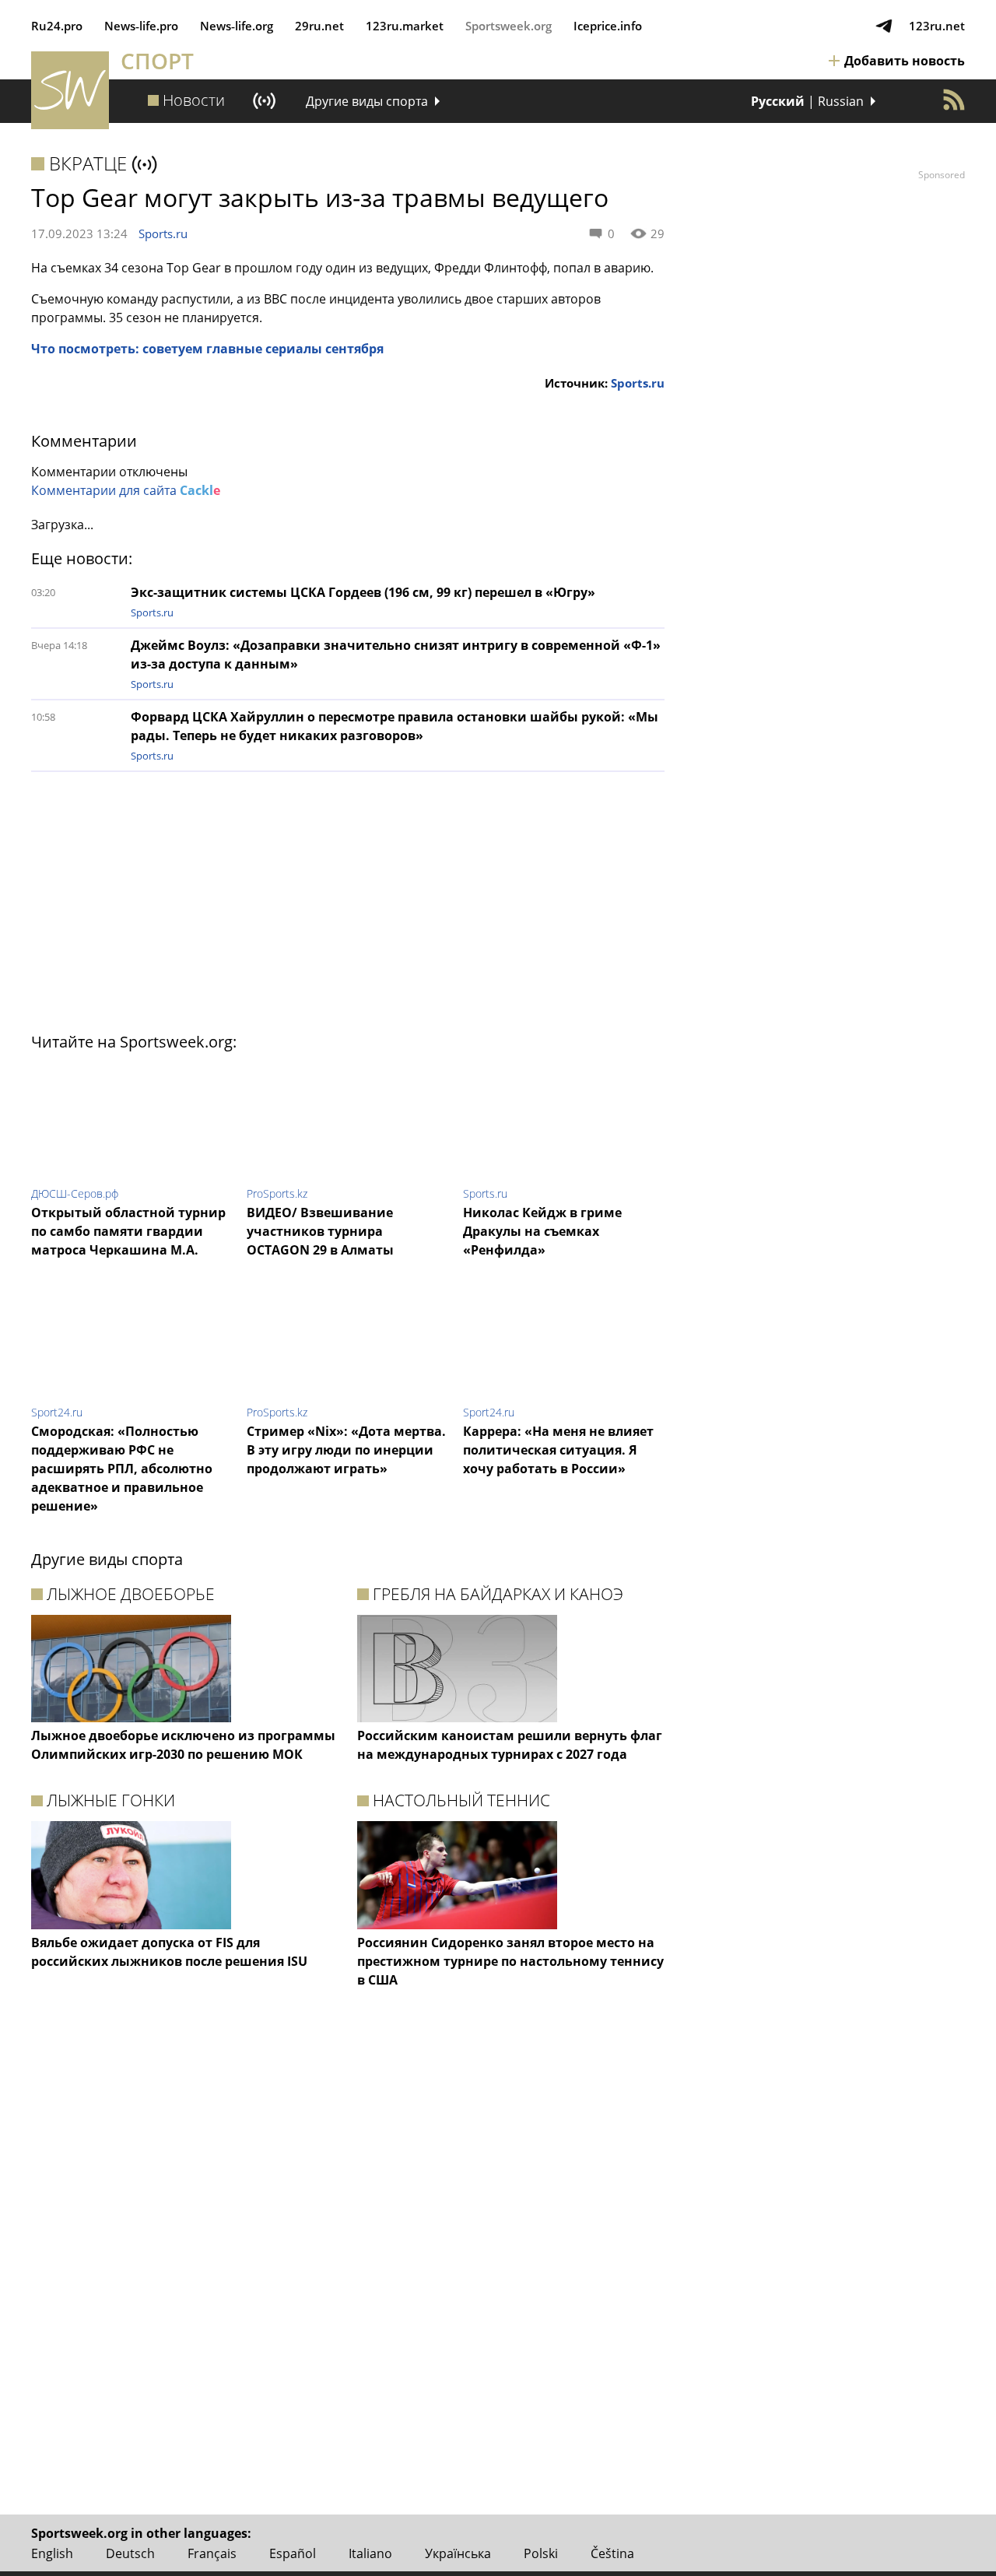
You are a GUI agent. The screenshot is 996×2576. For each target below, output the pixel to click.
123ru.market (405, 26)
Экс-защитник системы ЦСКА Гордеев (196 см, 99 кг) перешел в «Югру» (363, 592)
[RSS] (954, 100)
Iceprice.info (608, 26)
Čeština (612, 2553)
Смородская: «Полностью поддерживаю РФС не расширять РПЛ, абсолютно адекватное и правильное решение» (122, 1469)
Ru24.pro (57, 26)
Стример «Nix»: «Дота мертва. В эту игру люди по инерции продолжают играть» (346, 1450)
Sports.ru (163, 233)
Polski (541, 2553)
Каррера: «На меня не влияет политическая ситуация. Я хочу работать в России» (558, 1450)
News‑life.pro (141, 26)
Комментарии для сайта (126, 490)
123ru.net (937, 26)
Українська (458, 2553)
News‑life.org (237, 26)
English (52, 2553)
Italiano (370, 2553)
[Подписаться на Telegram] (884, 26)
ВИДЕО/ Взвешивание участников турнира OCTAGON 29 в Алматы (320, 1231)
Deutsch (130, 2553)
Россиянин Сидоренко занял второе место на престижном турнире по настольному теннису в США (510, 1961)
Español (293, 2553)
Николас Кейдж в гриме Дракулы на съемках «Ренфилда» (542, 1231)
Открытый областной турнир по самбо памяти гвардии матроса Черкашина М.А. (128, 1231)
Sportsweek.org (509, 26)
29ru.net (319, 26)
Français (212, 2553)
